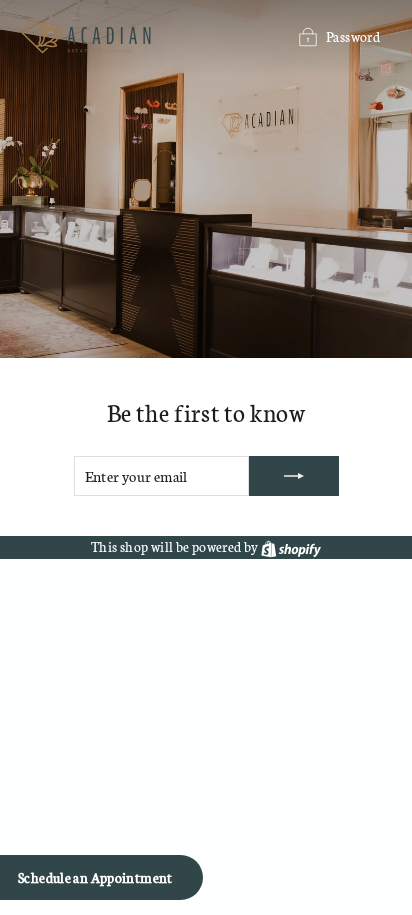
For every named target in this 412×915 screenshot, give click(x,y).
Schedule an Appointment (95, 877)
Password (353, 36)
